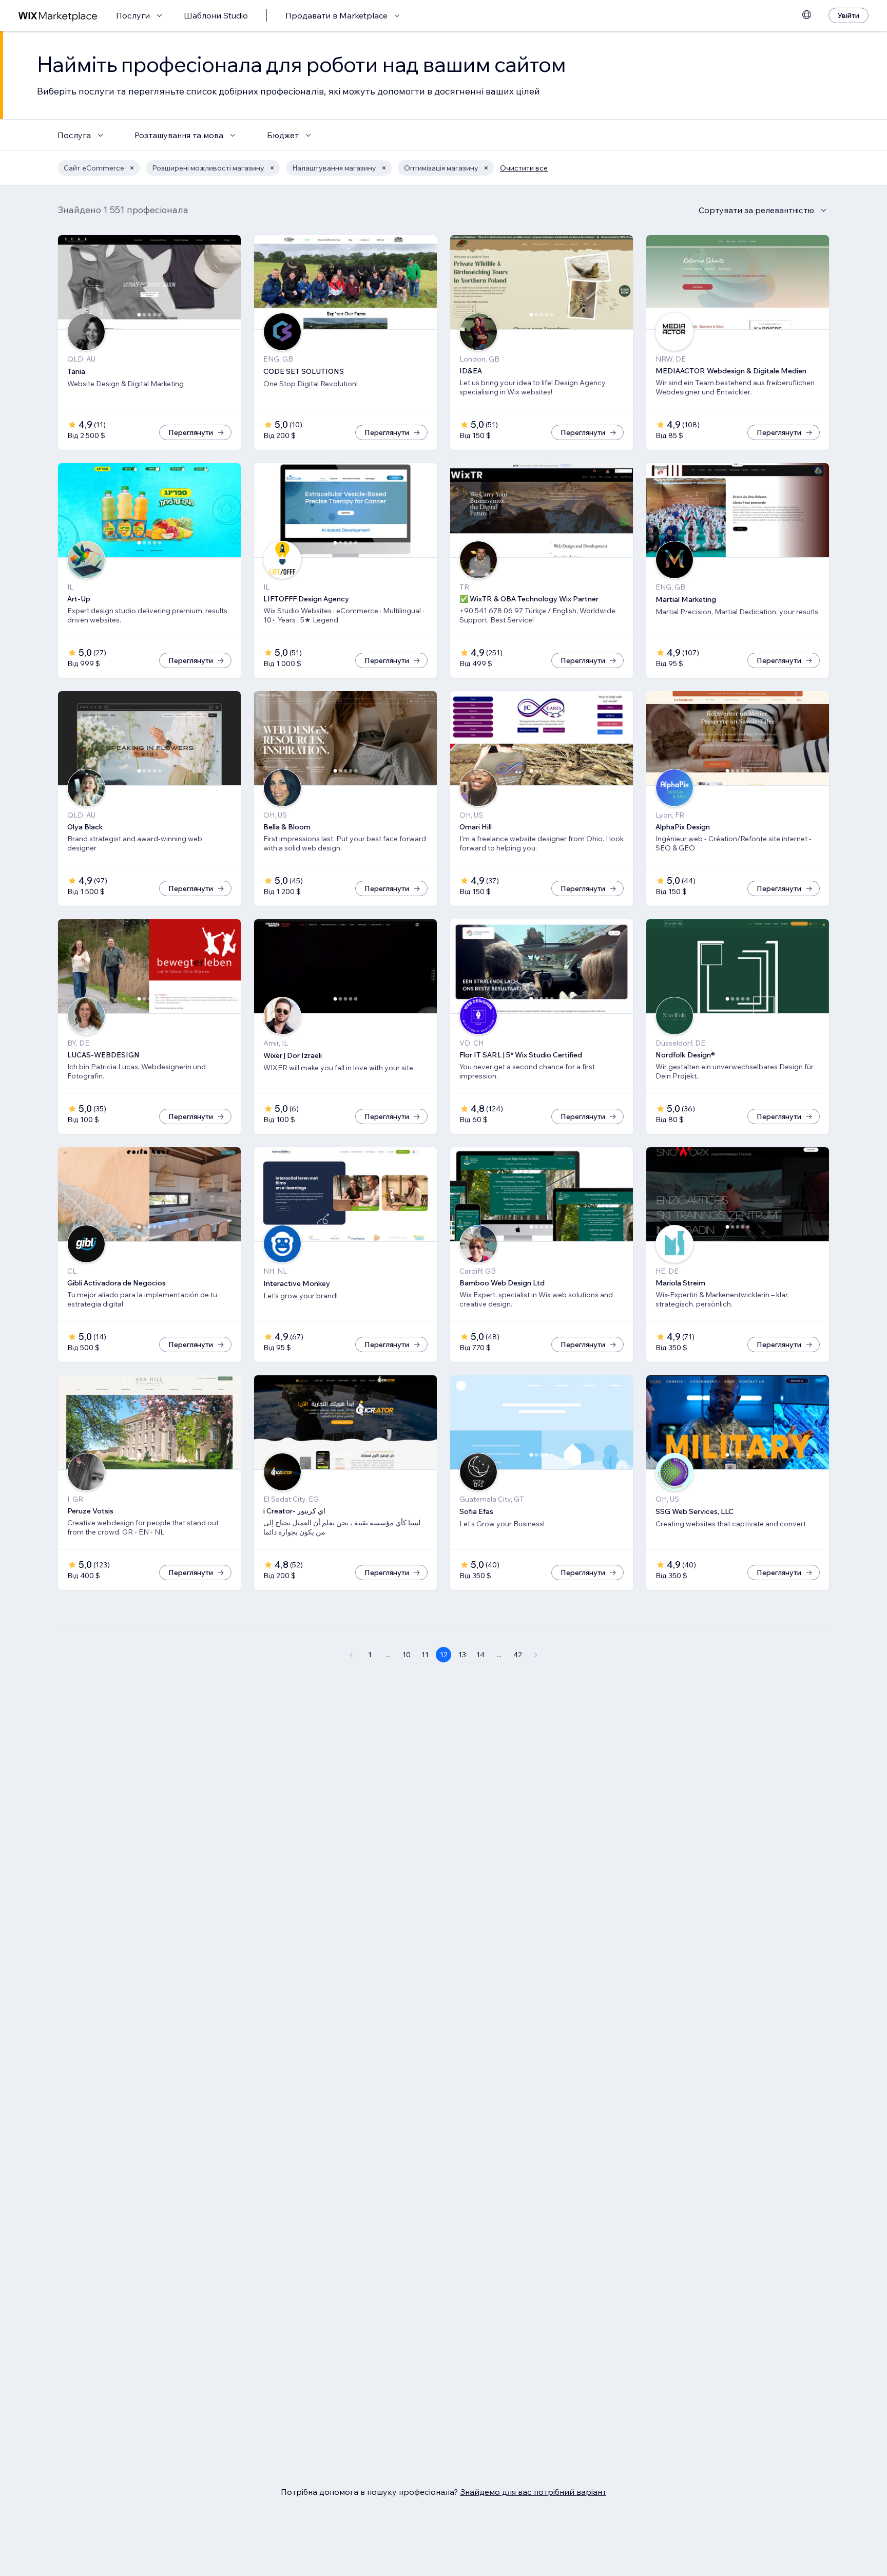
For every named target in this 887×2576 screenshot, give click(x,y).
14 (480, 1655)
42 (518, 1655)
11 (425, 1655)
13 (462, 1655)
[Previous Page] (351, 1655)
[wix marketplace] (58, 16)
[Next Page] (536, 1655)
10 (407, 1655)
